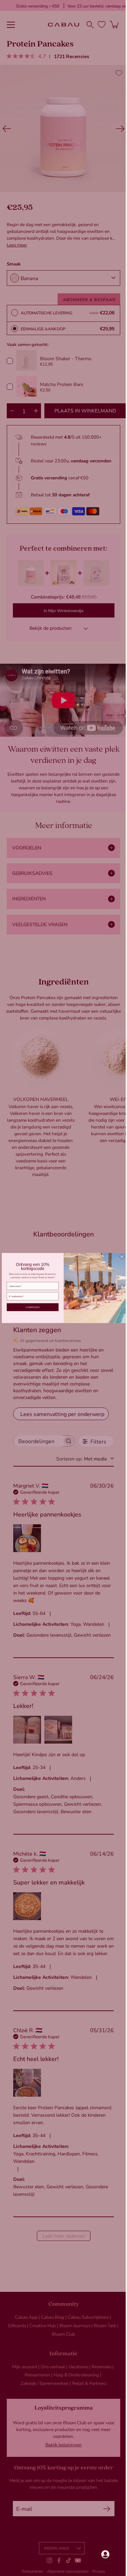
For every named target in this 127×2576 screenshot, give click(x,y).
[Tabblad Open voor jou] (100, 2554)
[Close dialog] (119, 1257)
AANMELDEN (30, 1307)
